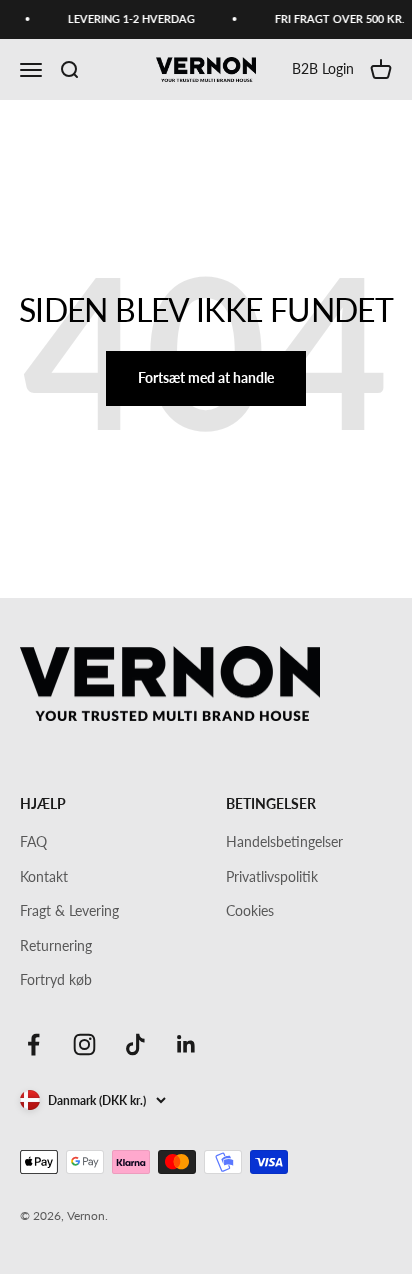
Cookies (250, 910)
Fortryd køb (56, 979)
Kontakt (44, 876)
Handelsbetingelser (284, 841)
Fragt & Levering (69, 910)
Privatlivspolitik (272, 876)
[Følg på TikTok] (135, 1044)
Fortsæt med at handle (206, 377)
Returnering (56, 945)
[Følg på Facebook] (33, 1044)
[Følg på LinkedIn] (186, 1044)
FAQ (33, 841)
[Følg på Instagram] (84, 1044)
